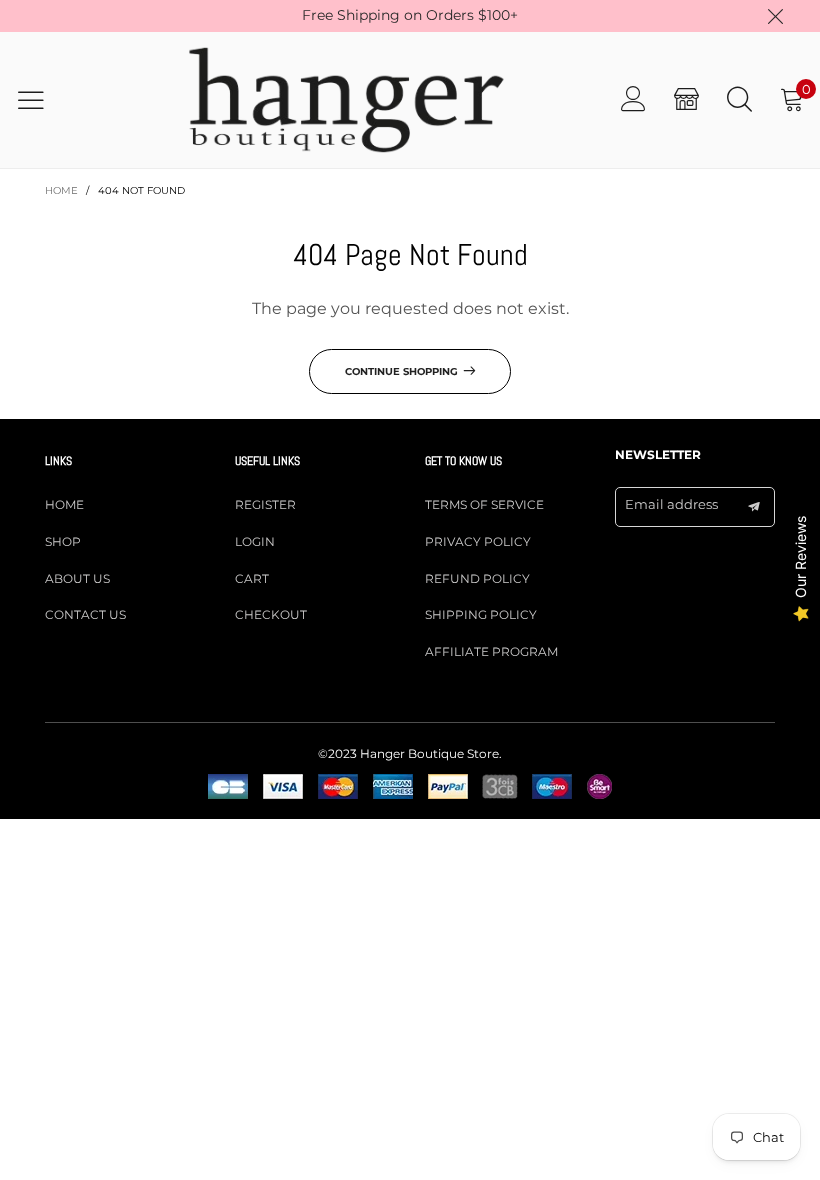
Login (255, 541)
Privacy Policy (478, 541)
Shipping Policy (481, 614)
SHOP (63, 541)
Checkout (271, 614)
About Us (77, 578)
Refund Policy (477, 578)
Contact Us (85, 614)
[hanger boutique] (346, 100)
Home (64, 504)
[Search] (739, 99)
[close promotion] (775, 16)
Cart (252, 578)
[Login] (633, 99)
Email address (671, 504)
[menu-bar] (43, 100)
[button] (754, 507)
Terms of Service (484, 504)
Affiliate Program (491, 651)
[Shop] (686, 99)
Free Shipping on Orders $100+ (410, 15)
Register (265, 504)
